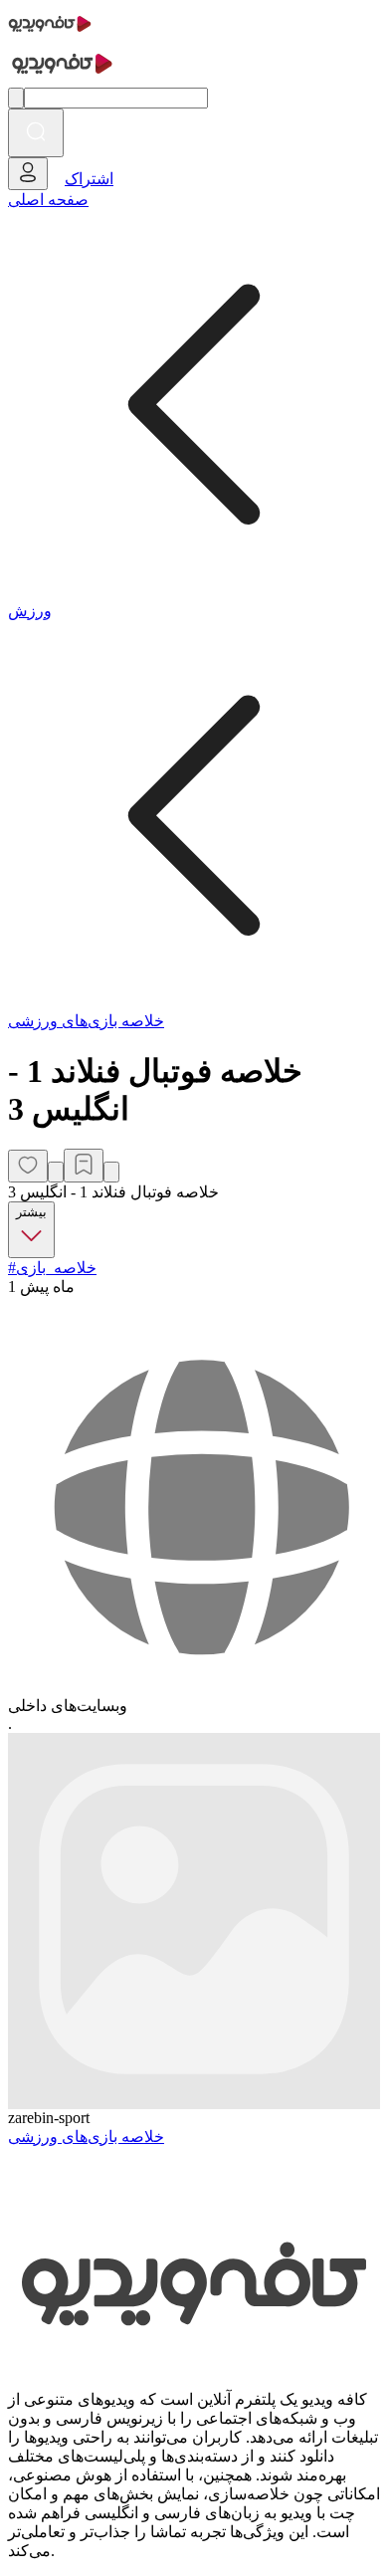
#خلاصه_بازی (52, 1268)
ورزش (30, 611)
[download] (111, 1172)
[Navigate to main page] (50, 34)
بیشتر (31, 1212)
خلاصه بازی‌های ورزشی (86, 1021)
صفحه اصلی (48, 200)
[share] (56, 1172)
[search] (36, 133)
